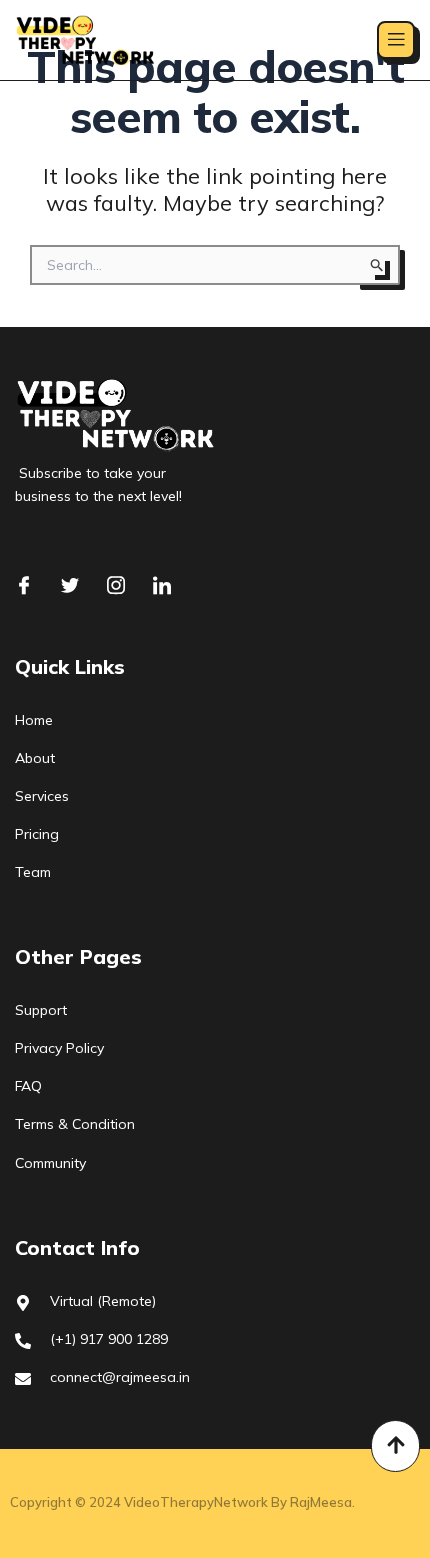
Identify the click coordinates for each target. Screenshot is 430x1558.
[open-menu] (396, 40)
